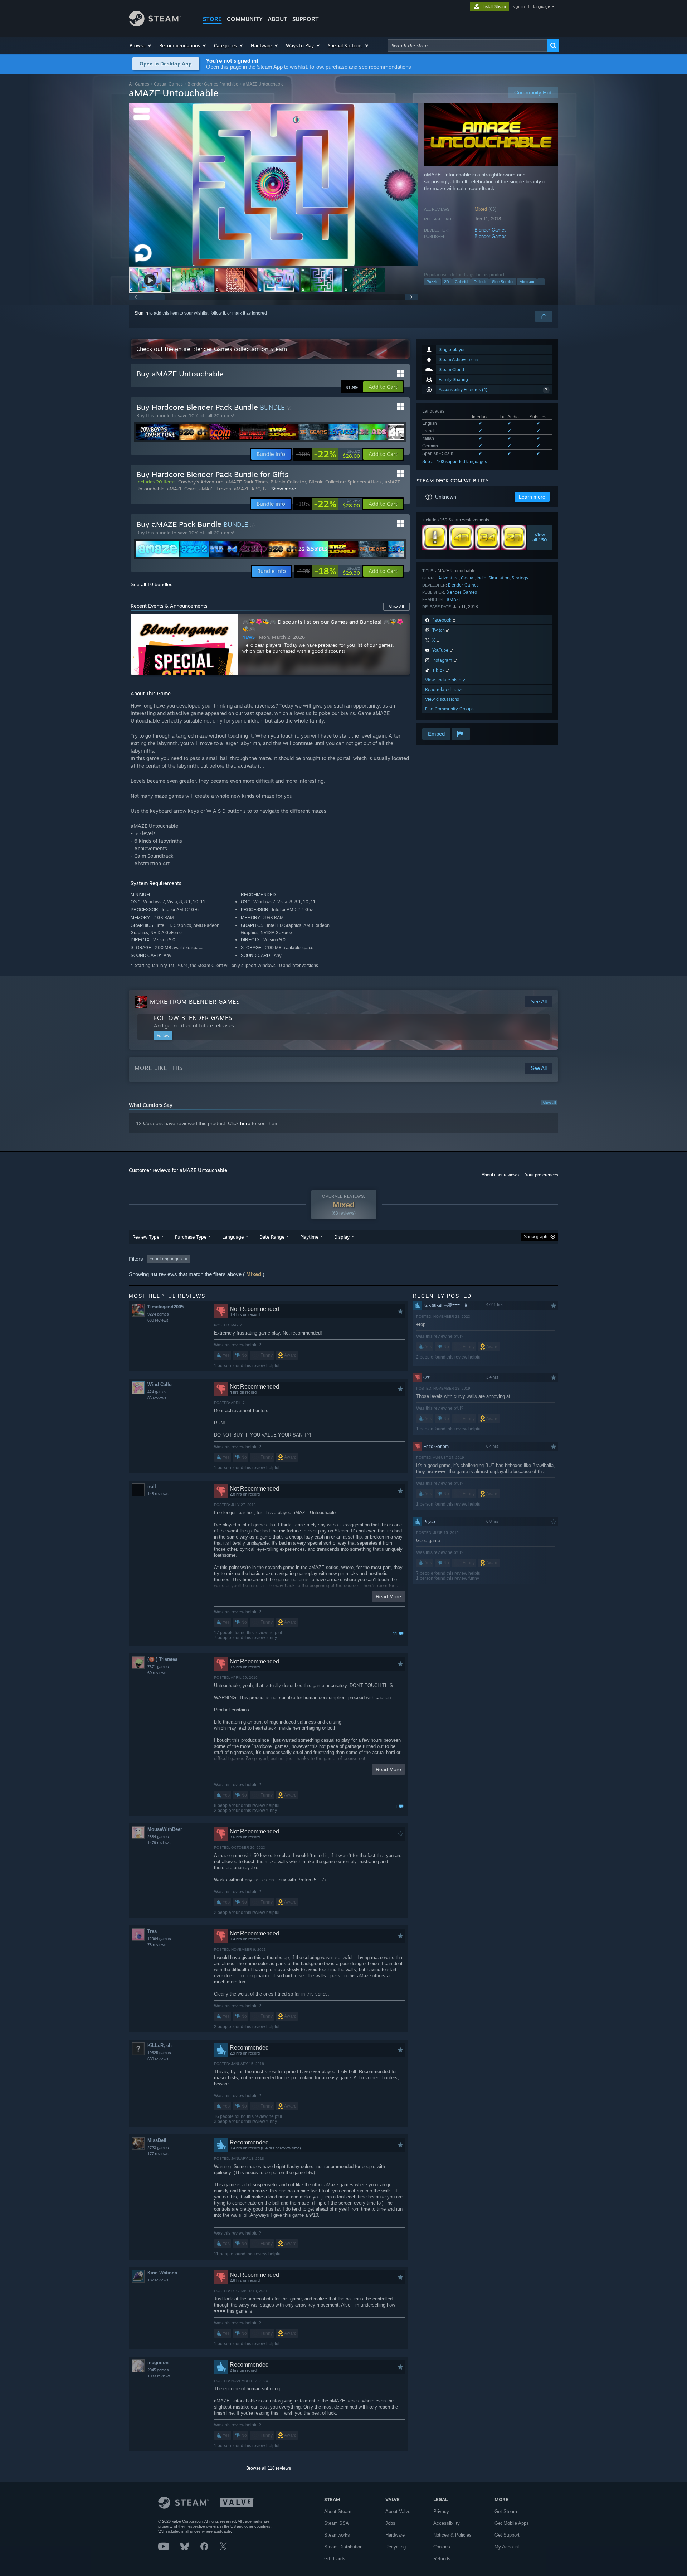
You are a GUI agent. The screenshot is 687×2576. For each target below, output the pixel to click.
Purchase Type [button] (191, 1237)
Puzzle (432, 282)
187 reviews (158, 2280)
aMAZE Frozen (215, 489)
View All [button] (396, 607)
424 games (157, 1392)
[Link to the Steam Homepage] (155, 25)
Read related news (444, 689)
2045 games (158, 2370)
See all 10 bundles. (152, 584)
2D (447, 282)
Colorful (461, 282)
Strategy (520, 578)
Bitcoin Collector (288, 482)
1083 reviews (159, 2376)
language (542, 6)
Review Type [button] (146, 1237)
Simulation (499, 578)
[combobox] (467, 45)
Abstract (527, 282)
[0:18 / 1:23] (274, 185)
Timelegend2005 (165, 1307)
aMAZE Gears (182, 489)
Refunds (442, 2559)
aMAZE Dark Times (247, 482)
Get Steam (506, 2511)
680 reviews (158, 1320)
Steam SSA (337, 2523)
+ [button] (541, 282)
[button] (141, 45)
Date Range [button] (272, 1237)
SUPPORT (306, 19)
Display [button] (342, 1237)
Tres (152, 1931)
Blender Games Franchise (213, 84)
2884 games (158, 1837)
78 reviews (157, 1945)
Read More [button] (388, 1596)
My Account (507, 2547)
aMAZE (454, 599)
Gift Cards (335, 2559)
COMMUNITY (245, 19)
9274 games (158, 1314)
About (277, 19)
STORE (212, 19)
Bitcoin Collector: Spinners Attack (345, 482)
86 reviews (157, 1398)
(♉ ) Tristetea (162, 1659)
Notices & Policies (452, 2535)
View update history (445, 680)
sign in (519, 6)
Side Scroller (503, 282)
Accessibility (447, 2523)
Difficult (480, 282)
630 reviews (158, 2059)
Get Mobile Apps (512, 2523)
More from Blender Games (195, 1002)
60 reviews (157, 1673)
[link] (328, 454)
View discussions (442, 699)
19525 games (159, 2053)
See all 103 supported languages (455, 462)
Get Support (507, 2535)
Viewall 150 (540, 537)
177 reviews (158, 2154)
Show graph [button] (536, 1237)
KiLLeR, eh (160, 2045)
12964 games (159, 1939)
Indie (481, 578)
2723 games (158, 2148)
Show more (284, 489)
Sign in (141, 313)
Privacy (441, 2511)
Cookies (442, 2547)
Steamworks (337, 2535)
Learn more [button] (532, 497)
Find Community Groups (449, 709)
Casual (468, 578)
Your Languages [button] (166, 1259)
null (152, 1486)
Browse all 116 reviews (269, 2468)
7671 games (158, 1667)
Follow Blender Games (193, 1018)
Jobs (390, 2523)
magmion (158, 2363)
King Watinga (162, 2273)
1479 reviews (159, 1843)
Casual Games (168, 84)
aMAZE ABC (247, 489)
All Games (139, 84)
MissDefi (157, 2140)
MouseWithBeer (165, 1829)
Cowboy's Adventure (201, 482)
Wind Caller (160, 1384)
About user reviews (500, 1175)
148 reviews (158, 1494)
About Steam (338, 2511)
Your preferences (542, 1175)
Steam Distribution (343, 2547)
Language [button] (233, 1237)
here (245, 1123)
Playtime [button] (309, 1237)
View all (549, 1103)
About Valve (398, 2511)
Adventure (449, 578)
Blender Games (491, 230)
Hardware (395, 2535)
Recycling (396, 2547)
